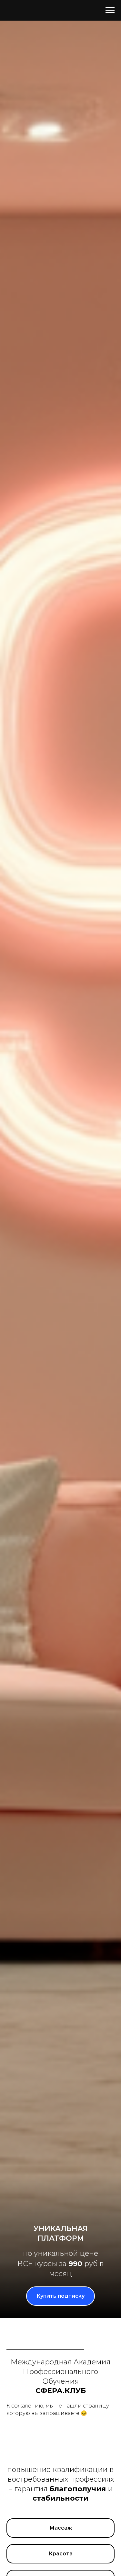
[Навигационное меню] (110, 10)
